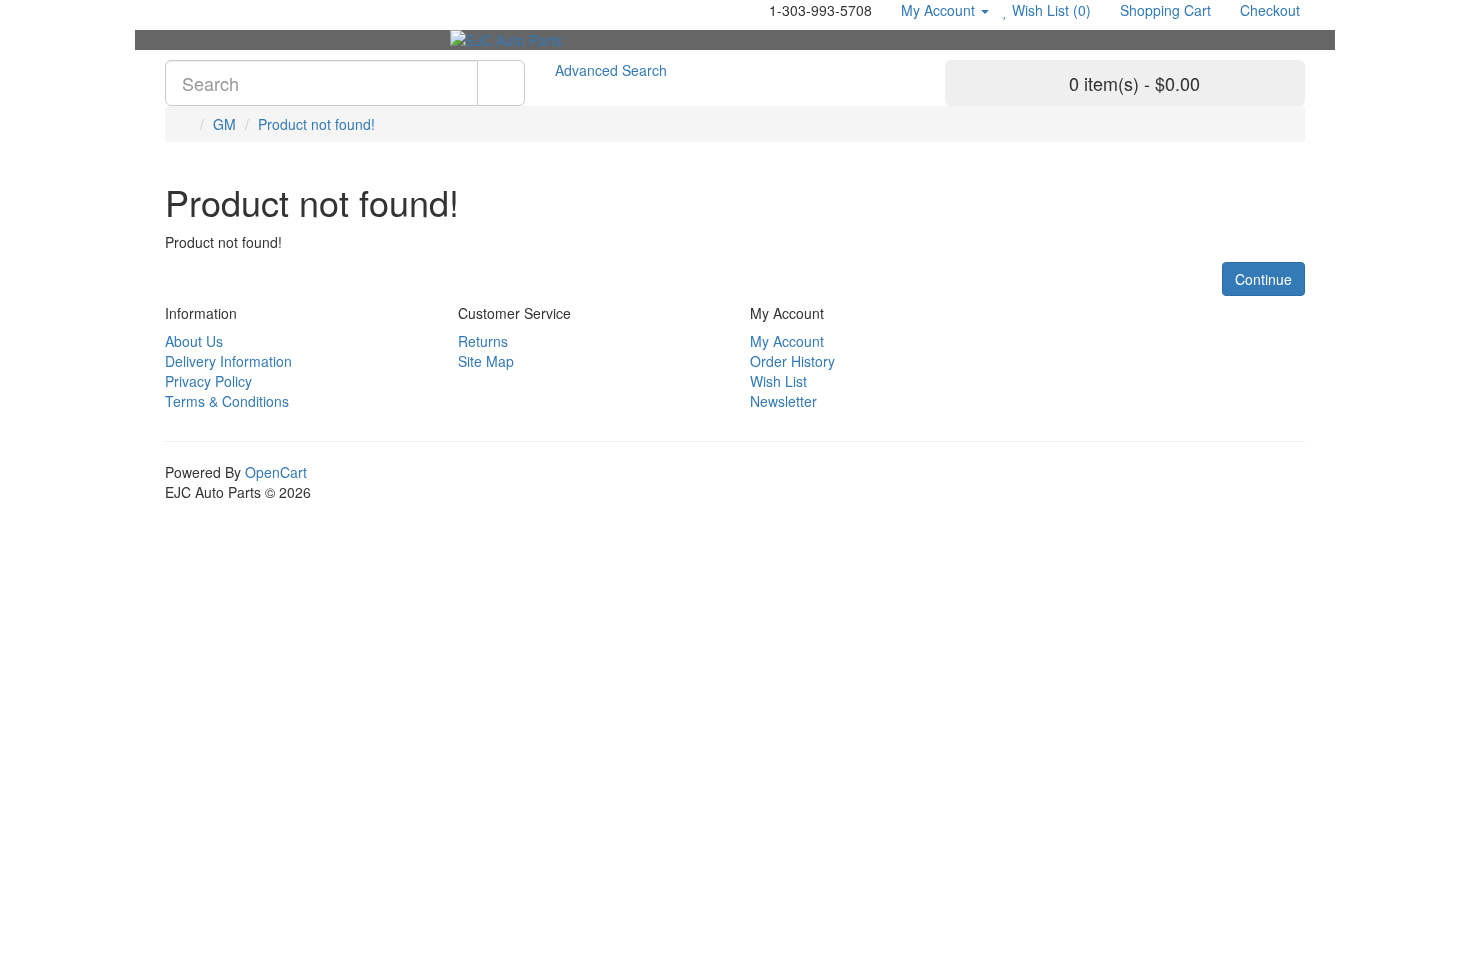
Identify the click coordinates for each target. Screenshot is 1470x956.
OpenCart (276, 472)
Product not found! (316, 124)
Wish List (778, 381)
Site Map (486, 361)
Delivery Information (228, 361)
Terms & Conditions (227, 401)
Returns (483, 341)
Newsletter (783, 401)
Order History (792, 361)
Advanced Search (611, 70)
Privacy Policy (208, 381)
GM (224, 124)
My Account (787, 341)
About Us (194, 341)
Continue (1263, 279)
